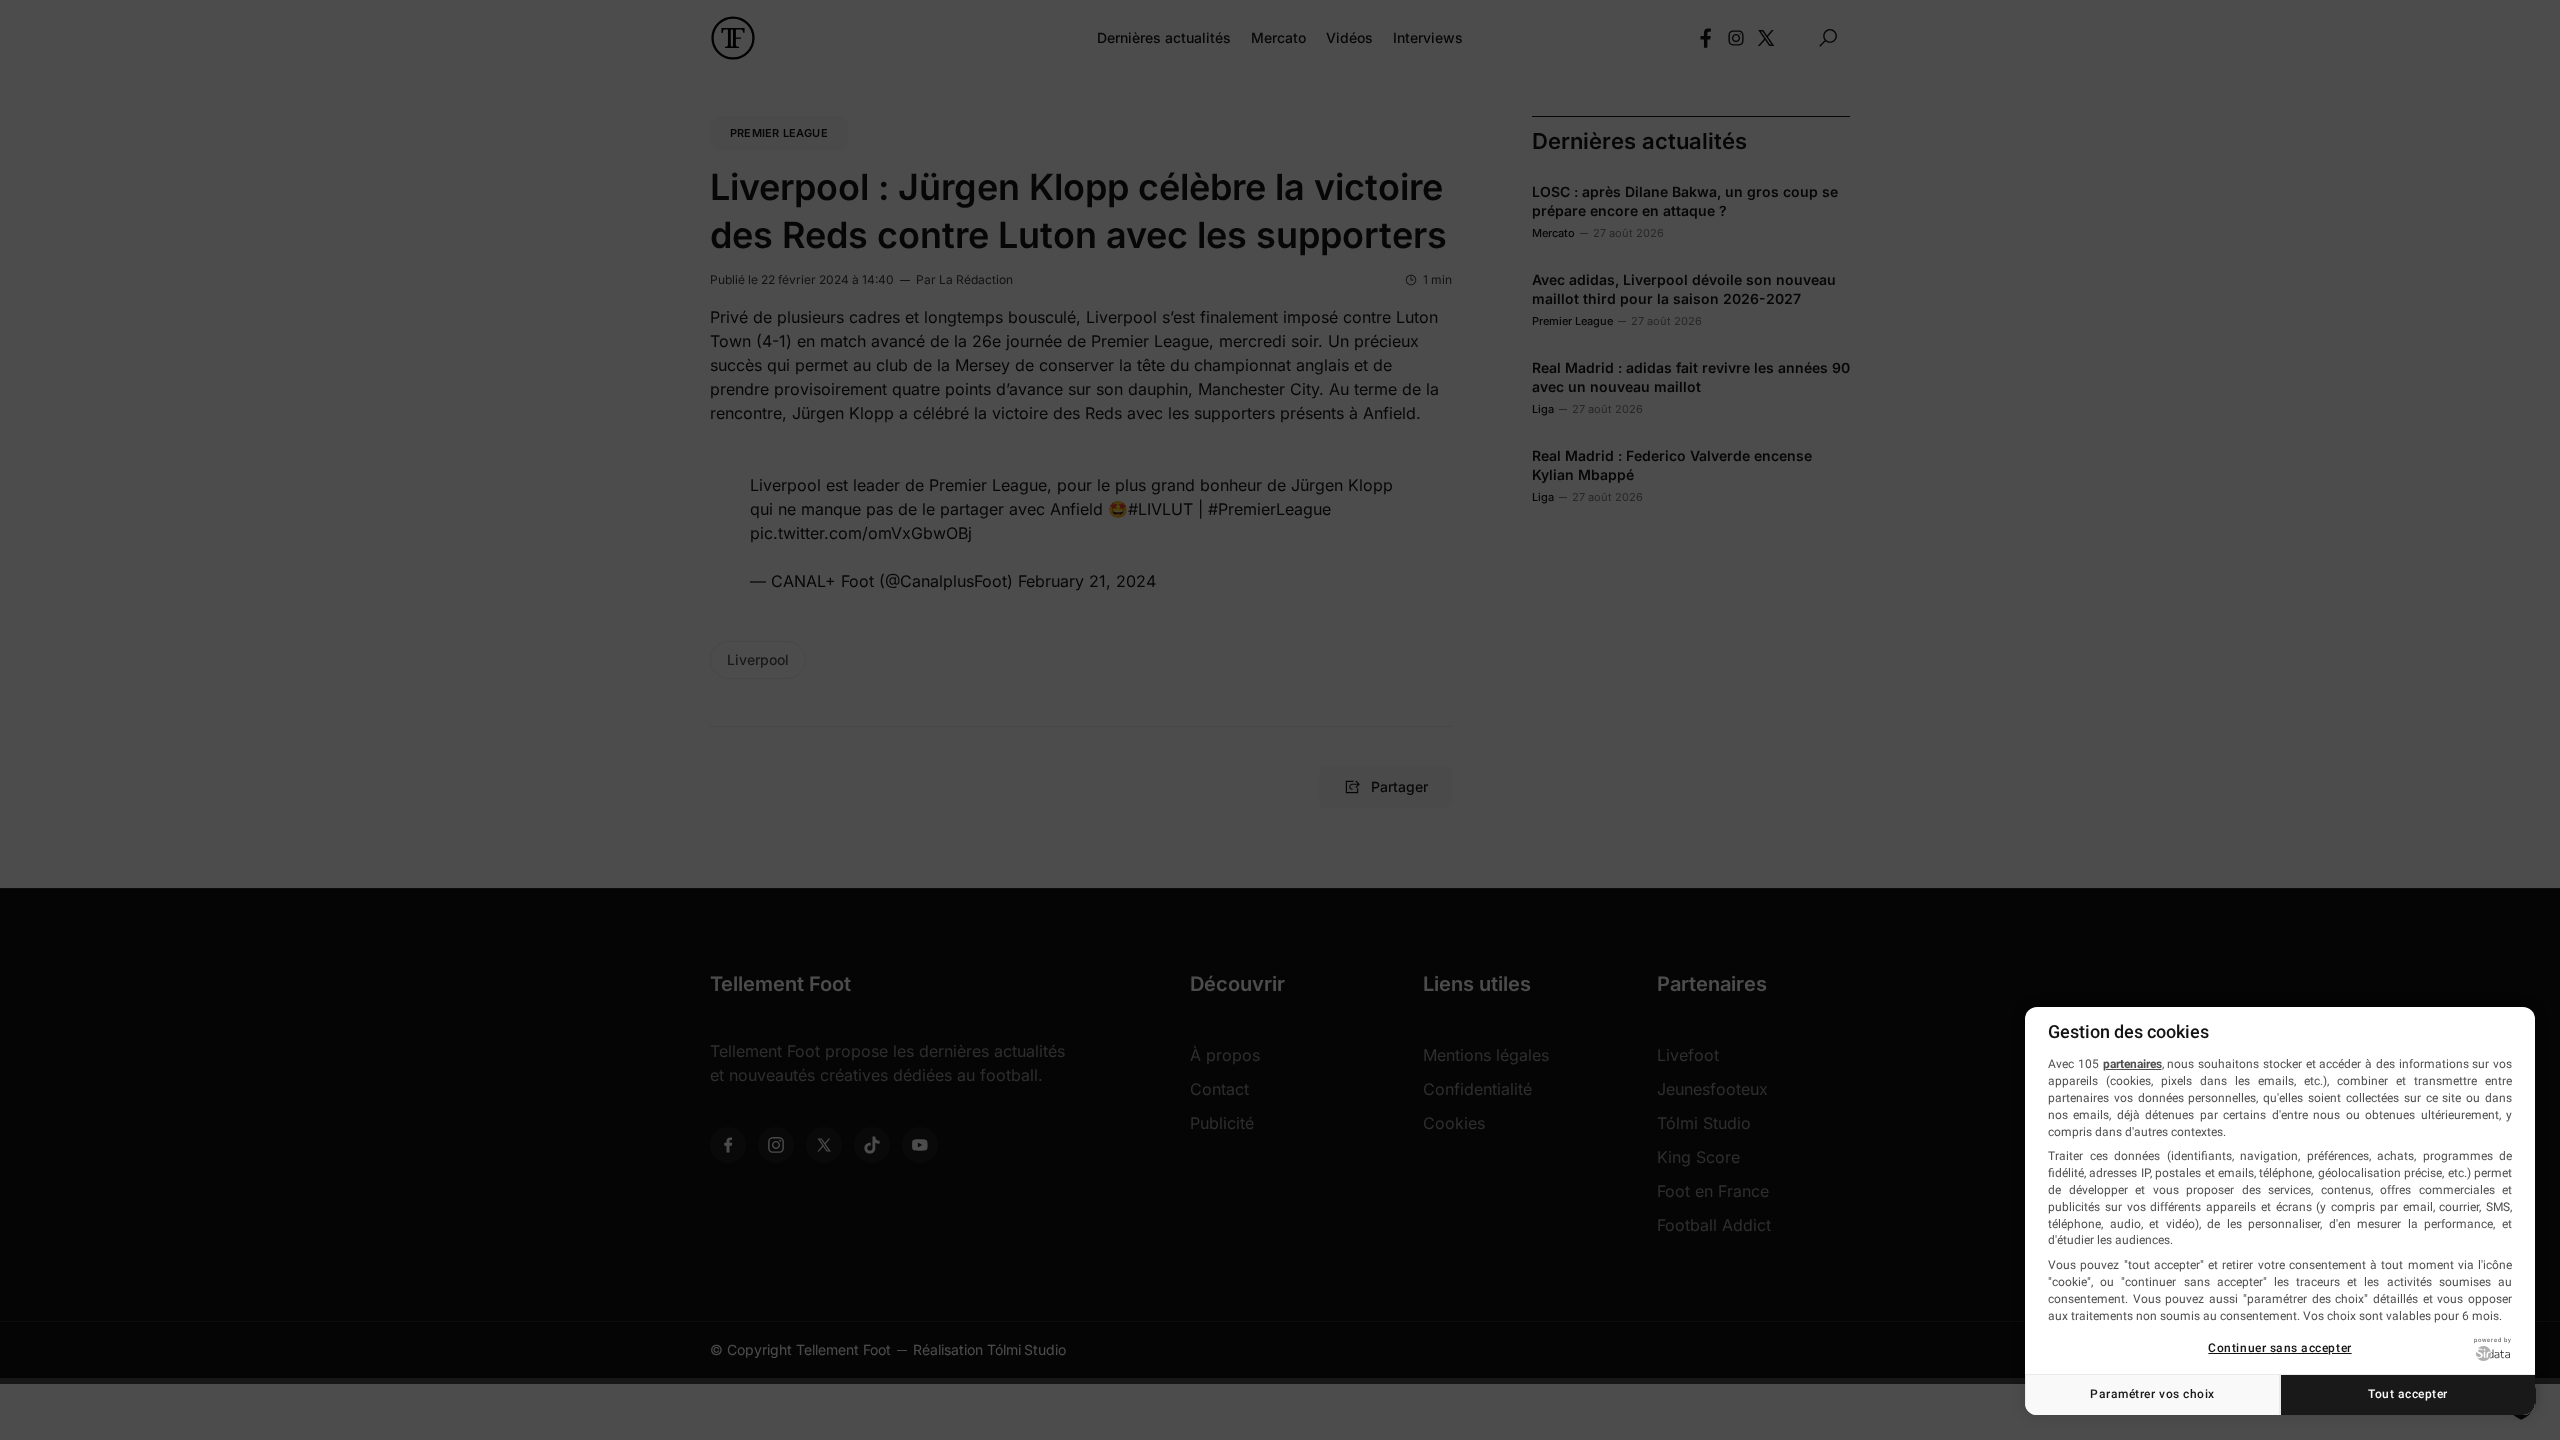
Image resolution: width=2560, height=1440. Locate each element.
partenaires (2132, 1064)
